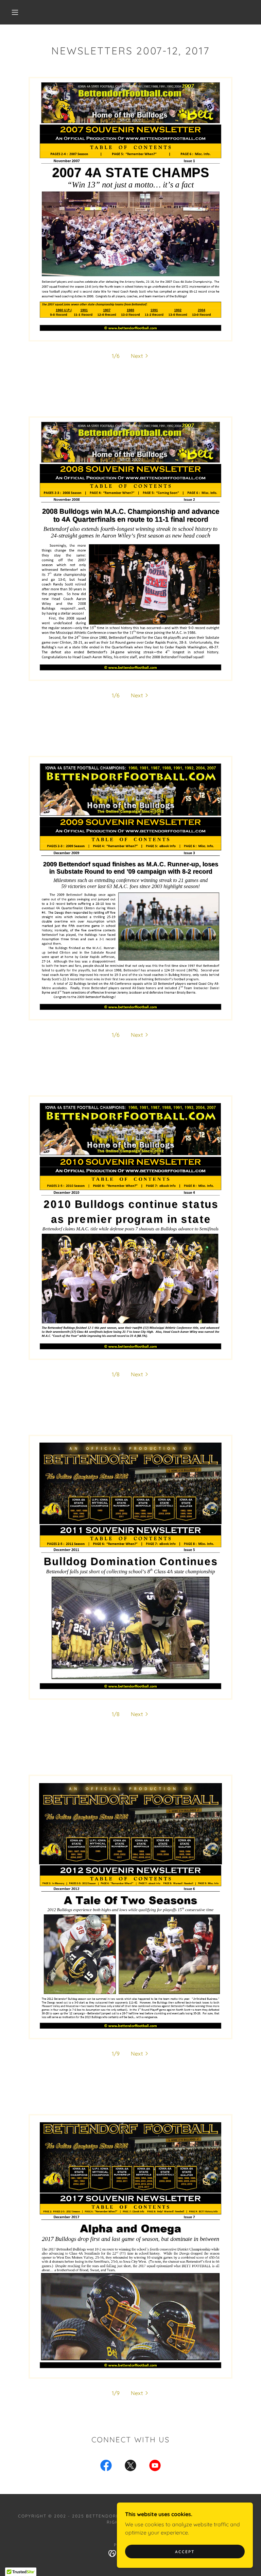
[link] (106, 2467)
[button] (15, 12)
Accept (185, 2552)
